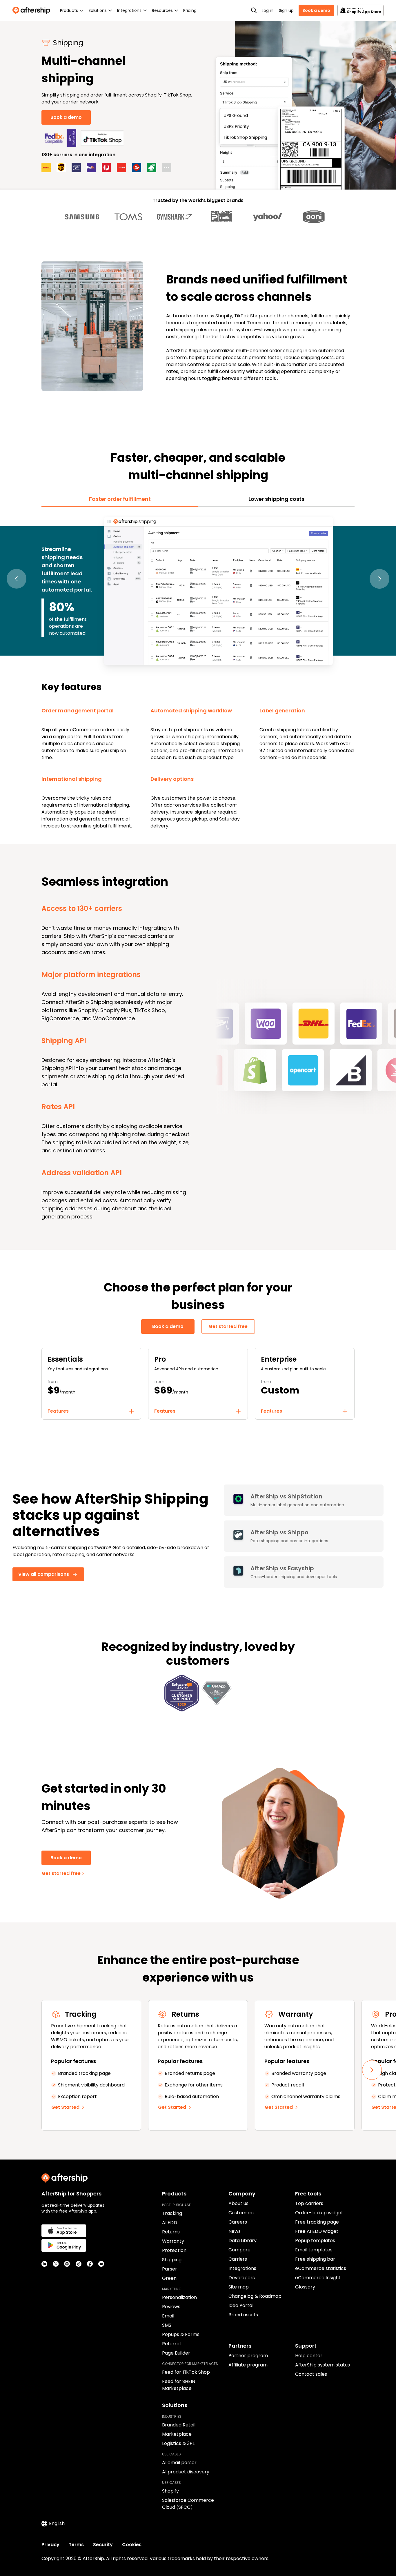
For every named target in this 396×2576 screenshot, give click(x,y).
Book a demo (316, 10)
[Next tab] (379, 579)
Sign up (286, 10)
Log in (268, 10)
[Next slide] (372, 2070)
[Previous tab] (17, 579)
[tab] (120, 499)
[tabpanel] (198, 672)
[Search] (254, 10)
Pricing (190, 10)
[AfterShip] (33, 10)
